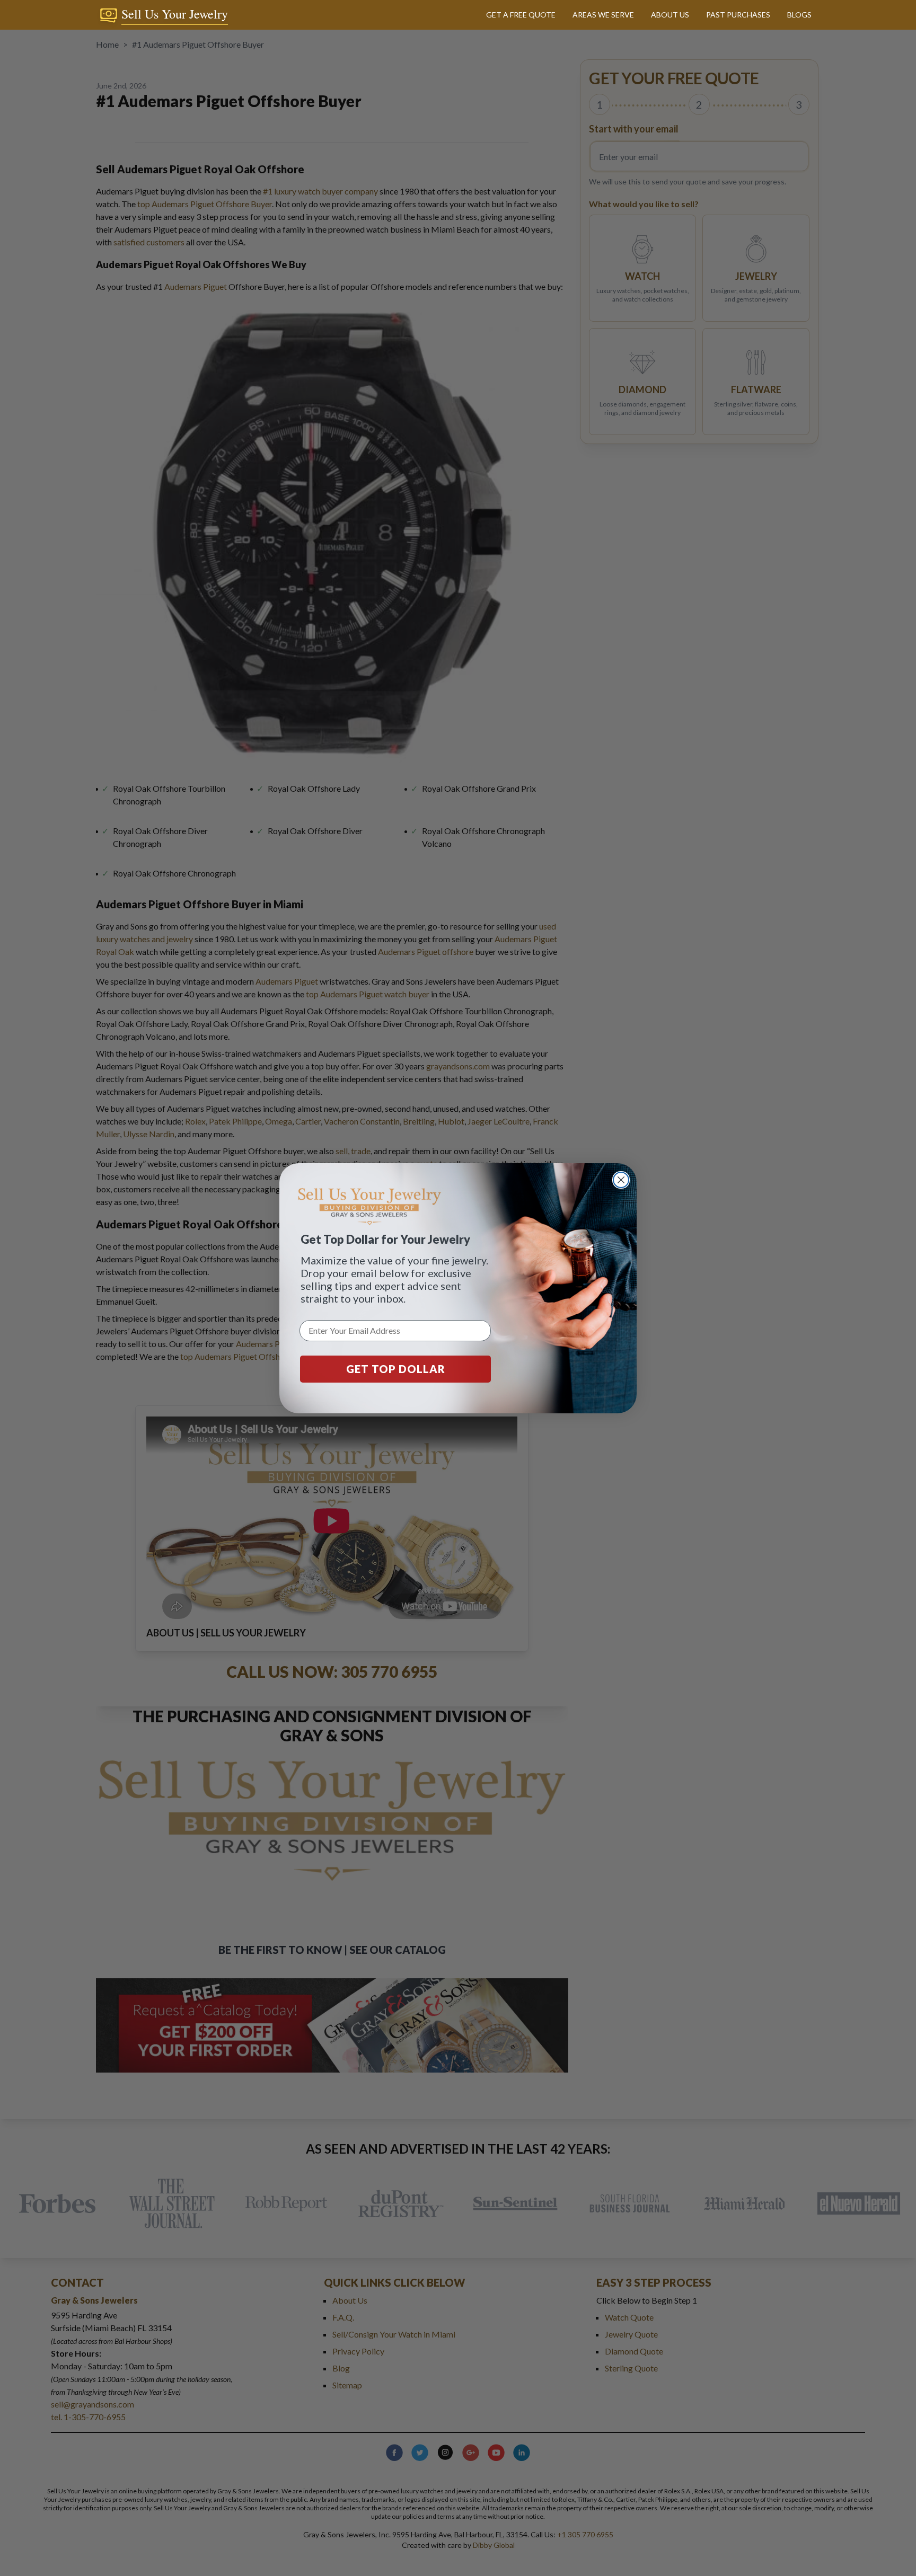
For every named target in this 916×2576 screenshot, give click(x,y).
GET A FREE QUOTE (521, 15)
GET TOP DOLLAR (396, 1369)
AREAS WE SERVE (603, 15)
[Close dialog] (621, 1180)
